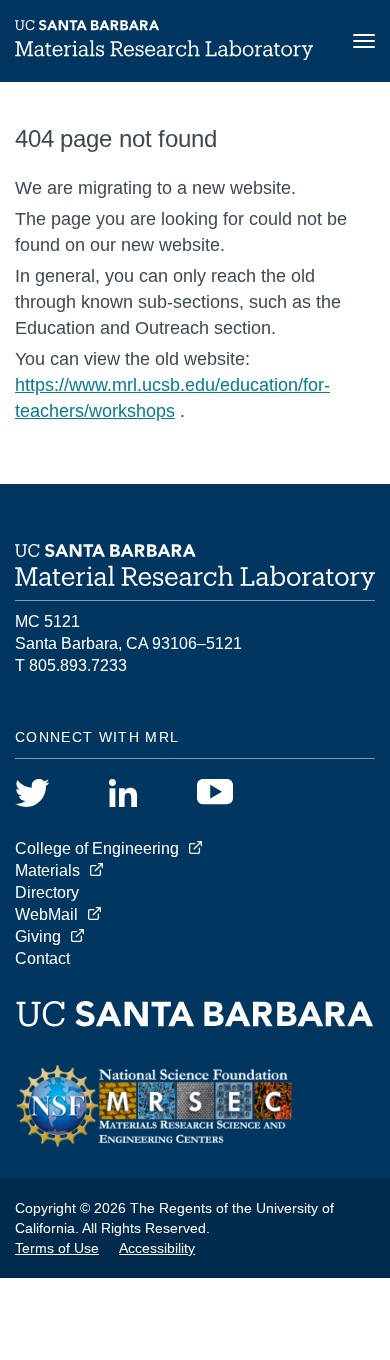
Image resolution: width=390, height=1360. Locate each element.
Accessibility (157, 1248)
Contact (42, 958)
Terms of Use (57, 1248)
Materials (47, 870)
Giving (38, 936)
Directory (47, 892)
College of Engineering (97, 848)
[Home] (164, 54)
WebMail (46, 914)
